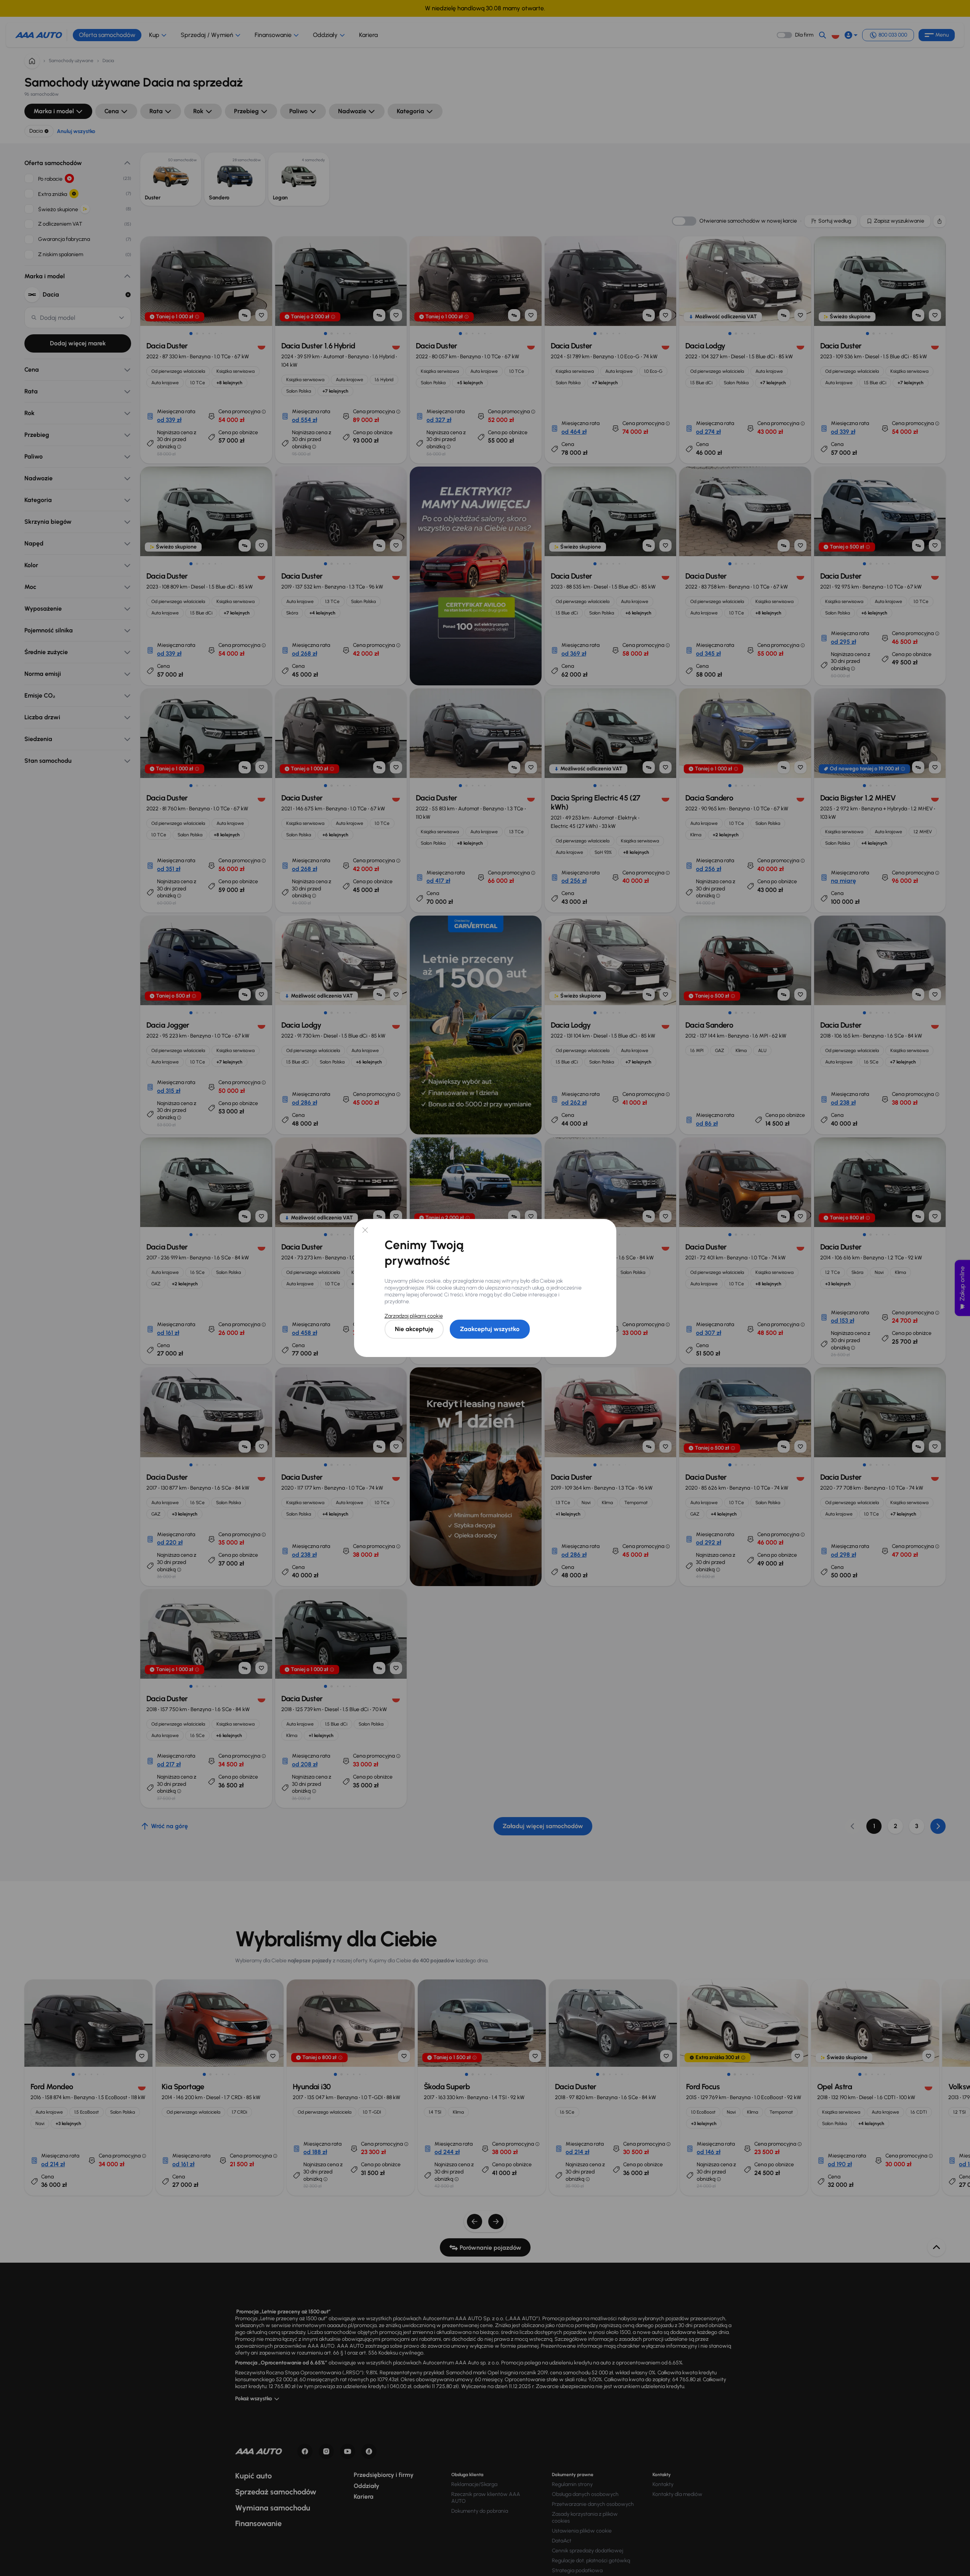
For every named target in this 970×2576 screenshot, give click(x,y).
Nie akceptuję (414, 1329)
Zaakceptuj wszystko (490, 1329)
